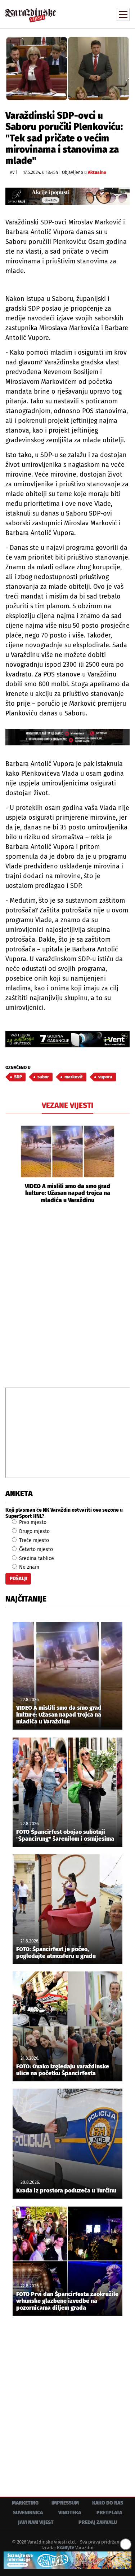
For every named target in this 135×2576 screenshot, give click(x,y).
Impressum (65, 2503)
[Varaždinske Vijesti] (31, 12)
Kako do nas (108, 2503)
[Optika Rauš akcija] (67, 196)
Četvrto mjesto (35, 1549)
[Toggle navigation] (123, 14)
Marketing (25, 2503)
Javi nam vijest (36, 2522)
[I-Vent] (67, 1039)
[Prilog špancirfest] (67, 2560)
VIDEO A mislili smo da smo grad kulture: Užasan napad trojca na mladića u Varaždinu (67, 1193)
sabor (43, 1077)
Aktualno (97, 172)
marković (74, 1077)
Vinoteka (70, 2513)
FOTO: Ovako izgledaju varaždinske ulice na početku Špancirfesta (63, 2070)
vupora (105, 1077)
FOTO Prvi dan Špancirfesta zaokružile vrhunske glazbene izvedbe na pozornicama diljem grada (67, 2301)
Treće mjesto (33, 1540)
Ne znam (28, 1567)
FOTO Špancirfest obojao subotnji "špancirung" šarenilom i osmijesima (65, 1835)
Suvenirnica (28, 2513)
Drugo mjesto (34, 1531)
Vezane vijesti (67, 1105)
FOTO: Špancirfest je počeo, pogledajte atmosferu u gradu (56, 1953)
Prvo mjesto (32, 1522)
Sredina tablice (36, 1558)
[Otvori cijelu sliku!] (67, 68)
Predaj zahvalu (98, 2522)
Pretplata (109, 2513)
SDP (18, 1077)
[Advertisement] (67, 1295)
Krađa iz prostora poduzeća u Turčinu (66, 2191)
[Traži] (76, 14)
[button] (11, 1164)
